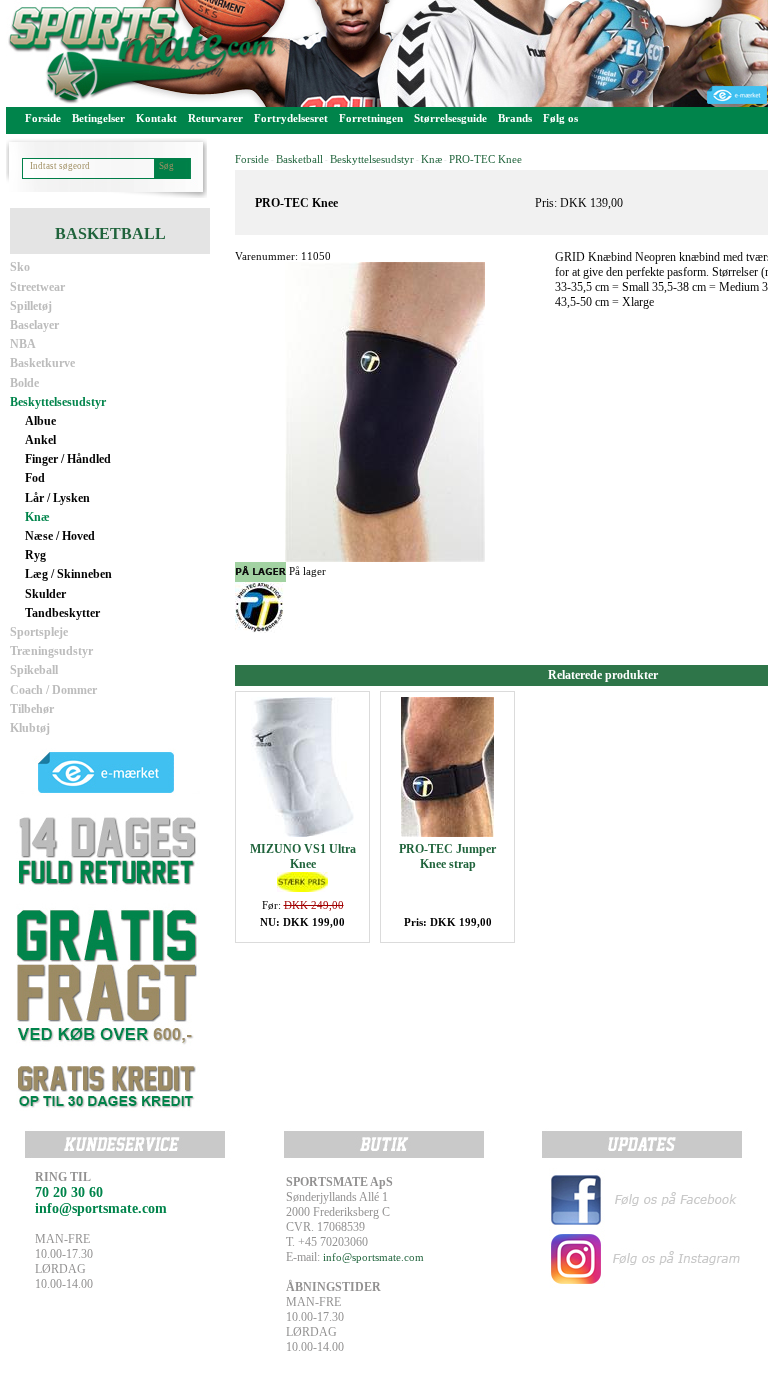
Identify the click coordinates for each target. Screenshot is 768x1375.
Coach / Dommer (53, 690)
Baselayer (34, 325)
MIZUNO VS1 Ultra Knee (303, 856)
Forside (43, 118)
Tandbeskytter (62, 613)
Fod (35, 478)
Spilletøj (31, 306)
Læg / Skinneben (68, 574)
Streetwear (37, 287)
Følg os (560, 118)
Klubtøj (30, 728)
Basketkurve (42, 363)
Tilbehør (32, 709)
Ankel (40, 440)
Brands (515, 118)
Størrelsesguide (450, 118)
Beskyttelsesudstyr (58, 402)
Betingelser (98, 118)
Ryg (35, 555)
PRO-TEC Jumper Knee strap (447, 856)
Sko (20, 267)
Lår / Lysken (57, 498)
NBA (23, 344)
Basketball (299, 159)
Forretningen (371, 118)
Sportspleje (39, 632)
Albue (40, 421)
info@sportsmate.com (373, 1257)
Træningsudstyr (51, 651)
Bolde (24, 383)
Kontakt (156, 118)
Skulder (45, 594)
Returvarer (215, 118)
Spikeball (34, 670)
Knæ (37, 517)
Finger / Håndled (68, 459)
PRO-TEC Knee (485, 159)
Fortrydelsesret (291, 118)
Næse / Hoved (60, 536)
